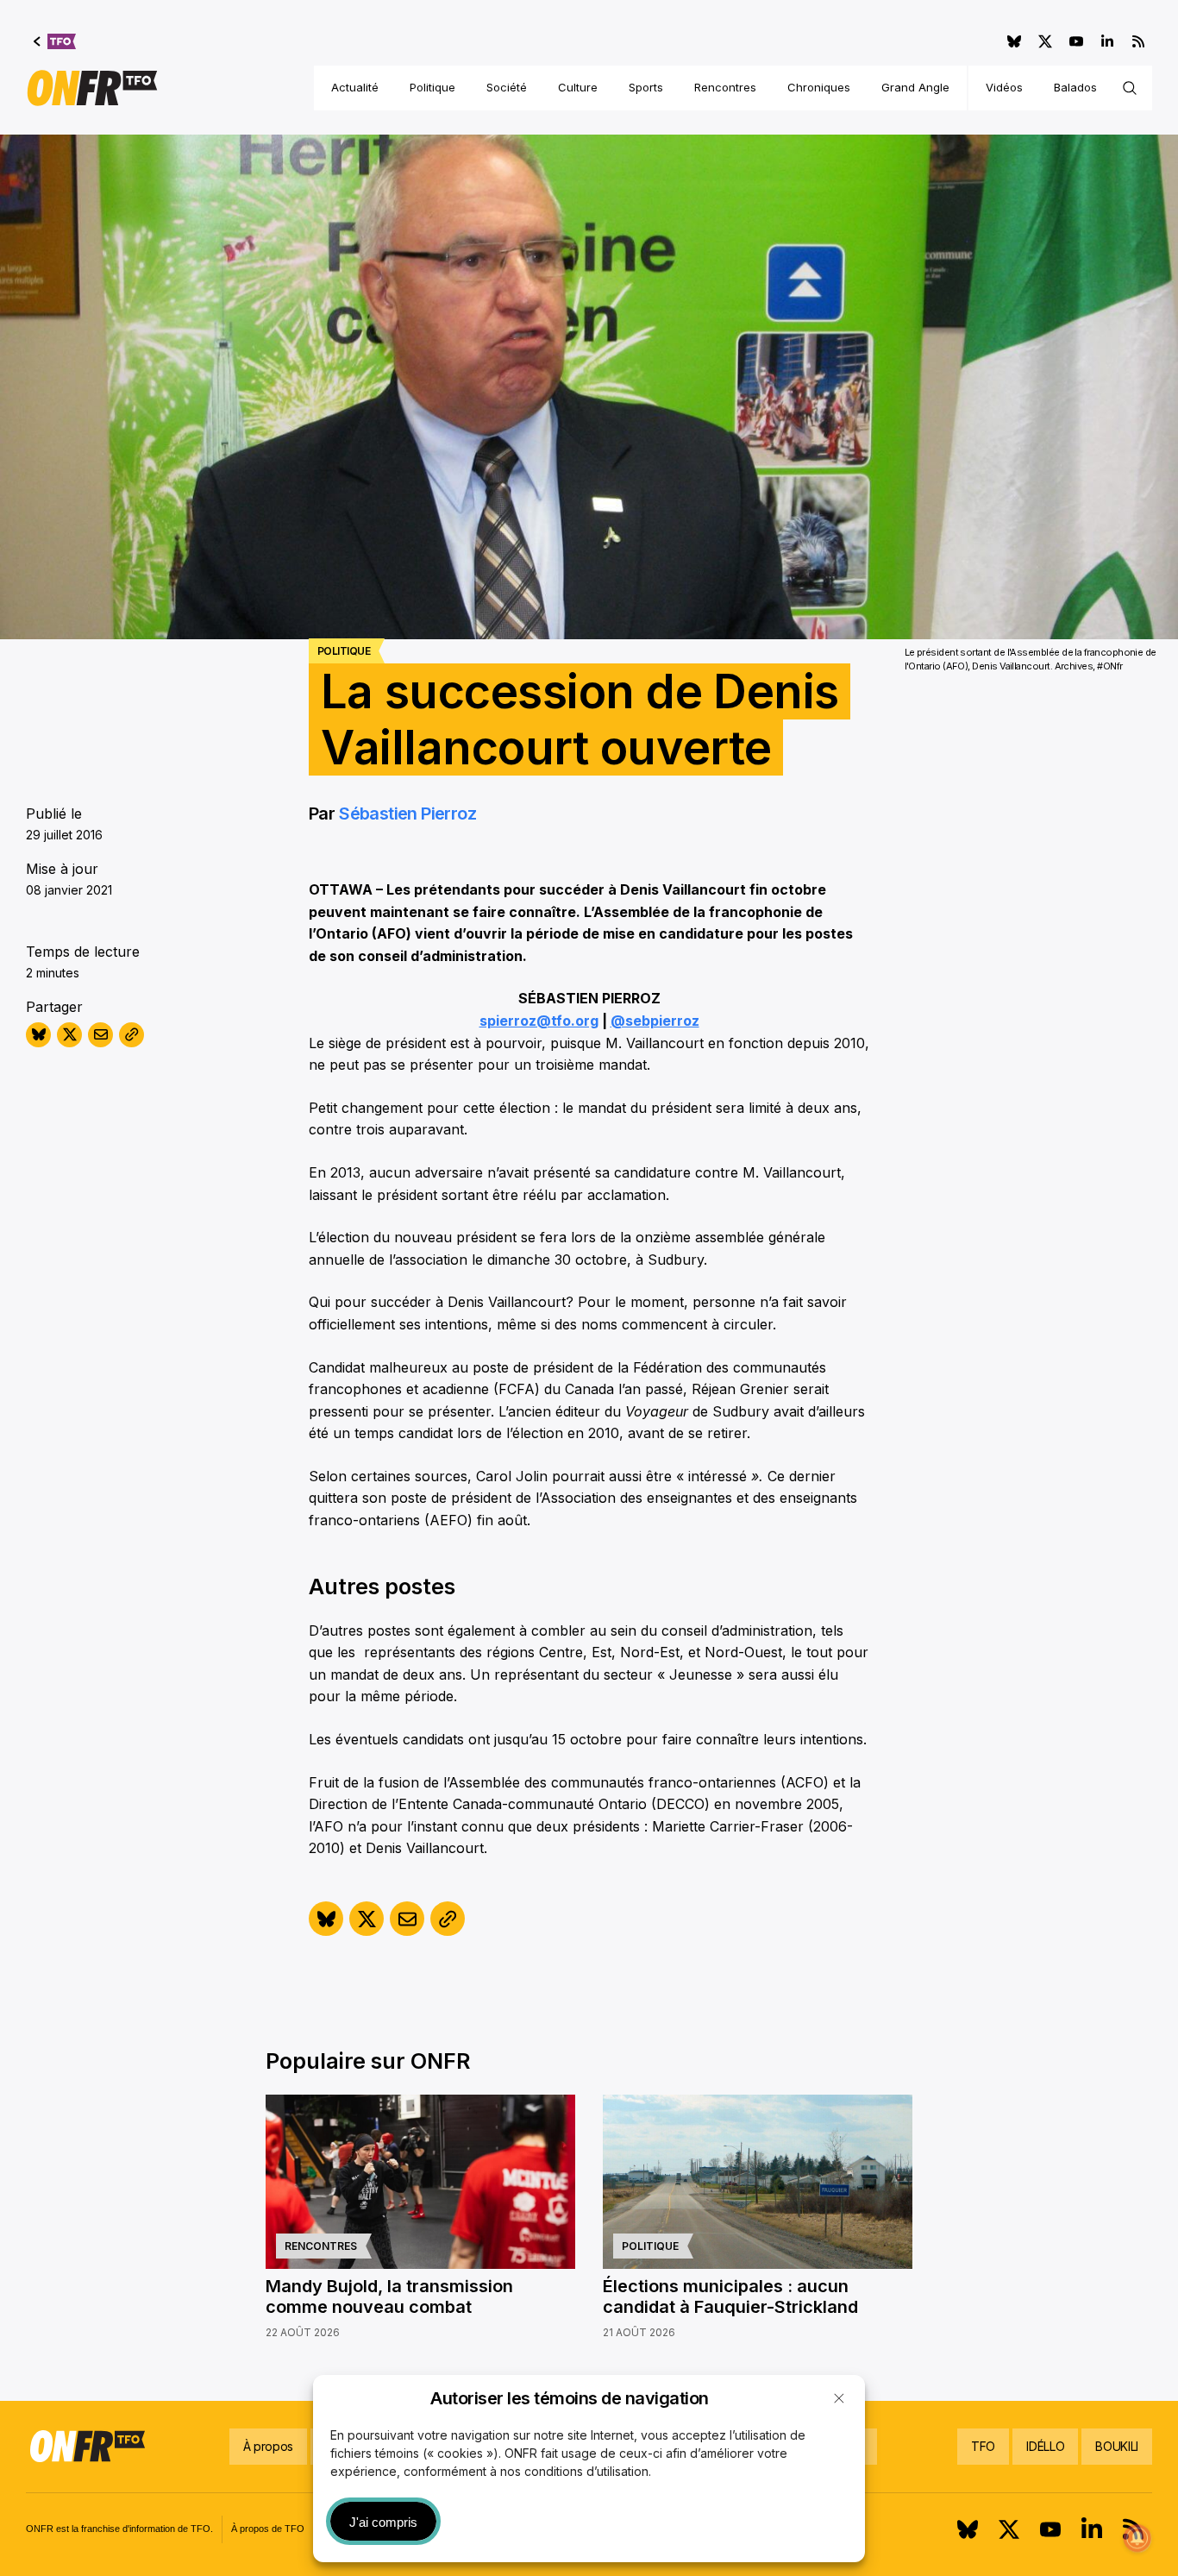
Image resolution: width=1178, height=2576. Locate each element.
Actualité (355, 87)
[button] (839, 2398)
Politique (432, 87)
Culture (578, 87)
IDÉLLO (1045, 2446)
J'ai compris (383, 2522)
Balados (1075, 87)
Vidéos (1004, 87)
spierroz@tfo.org (539, 1021)
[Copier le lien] (132, 1035)
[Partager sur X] (69, 1035)
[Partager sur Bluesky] (38, 1035)
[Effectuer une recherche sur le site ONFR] (1130, 88)
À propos (268, 2446)
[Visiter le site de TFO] (55, 41)
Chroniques (819, 87)
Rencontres (725, 87)
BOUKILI (1117, 2446)
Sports (646, 87)
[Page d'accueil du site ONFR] (92, 88)
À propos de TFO (268, 2529)
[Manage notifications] (1137, 2538)
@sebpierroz (655, 1021)
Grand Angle (915, 87)
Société (507, 87)
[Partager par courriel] (100, 1035)
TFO (983, 2446)
